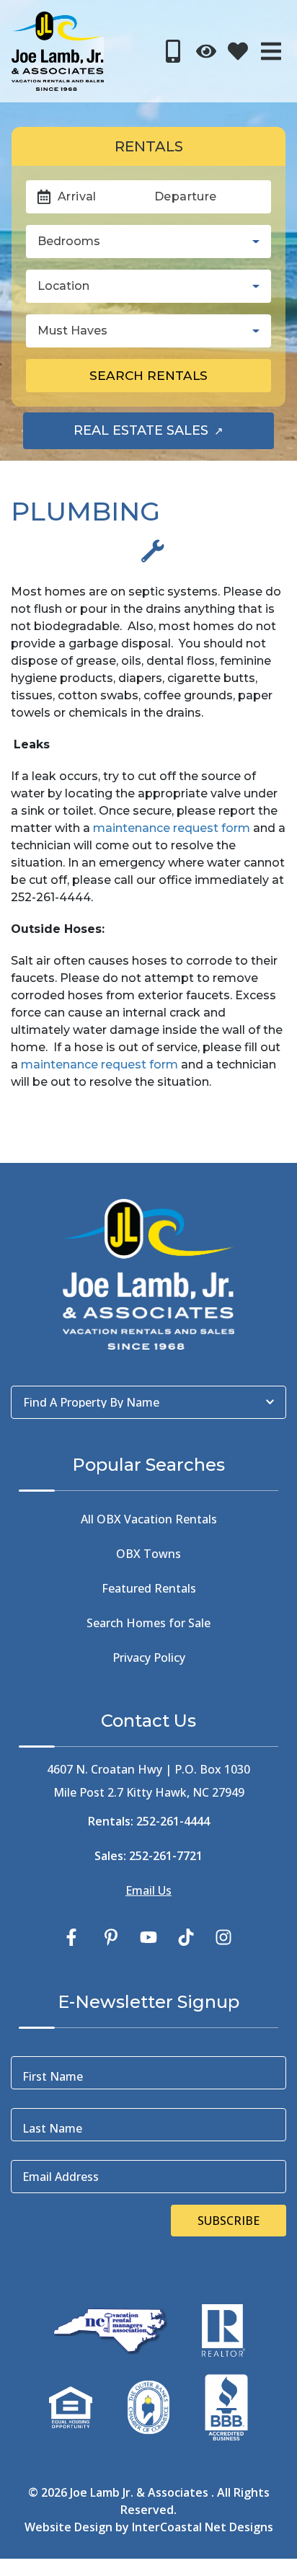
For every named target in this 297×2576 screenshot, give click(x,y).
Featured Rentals (149, 1588)
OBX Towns (148, 1554)
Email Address (61, 2177)
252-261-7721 (166, 1856)
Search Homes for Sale (148, 1623)
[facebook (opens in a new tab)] (74, 1937)
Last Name (52, 2128)
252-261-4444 (173, 1821)
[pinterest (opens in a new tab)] (111, 1937)
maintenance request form (172, 828)
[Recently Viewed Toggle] (206, 51)
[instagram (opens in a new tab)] (223, 1937)
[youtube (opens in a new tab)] (148, 1937)
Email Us (148, 1890)
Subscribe (229, 2221)
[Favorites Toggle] (238, 51)
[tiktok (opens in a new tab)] (186, 1937)
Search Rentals (148, 375)
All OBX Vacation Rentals (149, 1519)
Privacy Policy (149, 1657)
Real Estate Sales (174, 435)
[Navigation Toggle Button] (271, 51)
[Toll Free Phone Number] (173, 51)
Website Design (68, 2527)
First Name (53, 2076)
